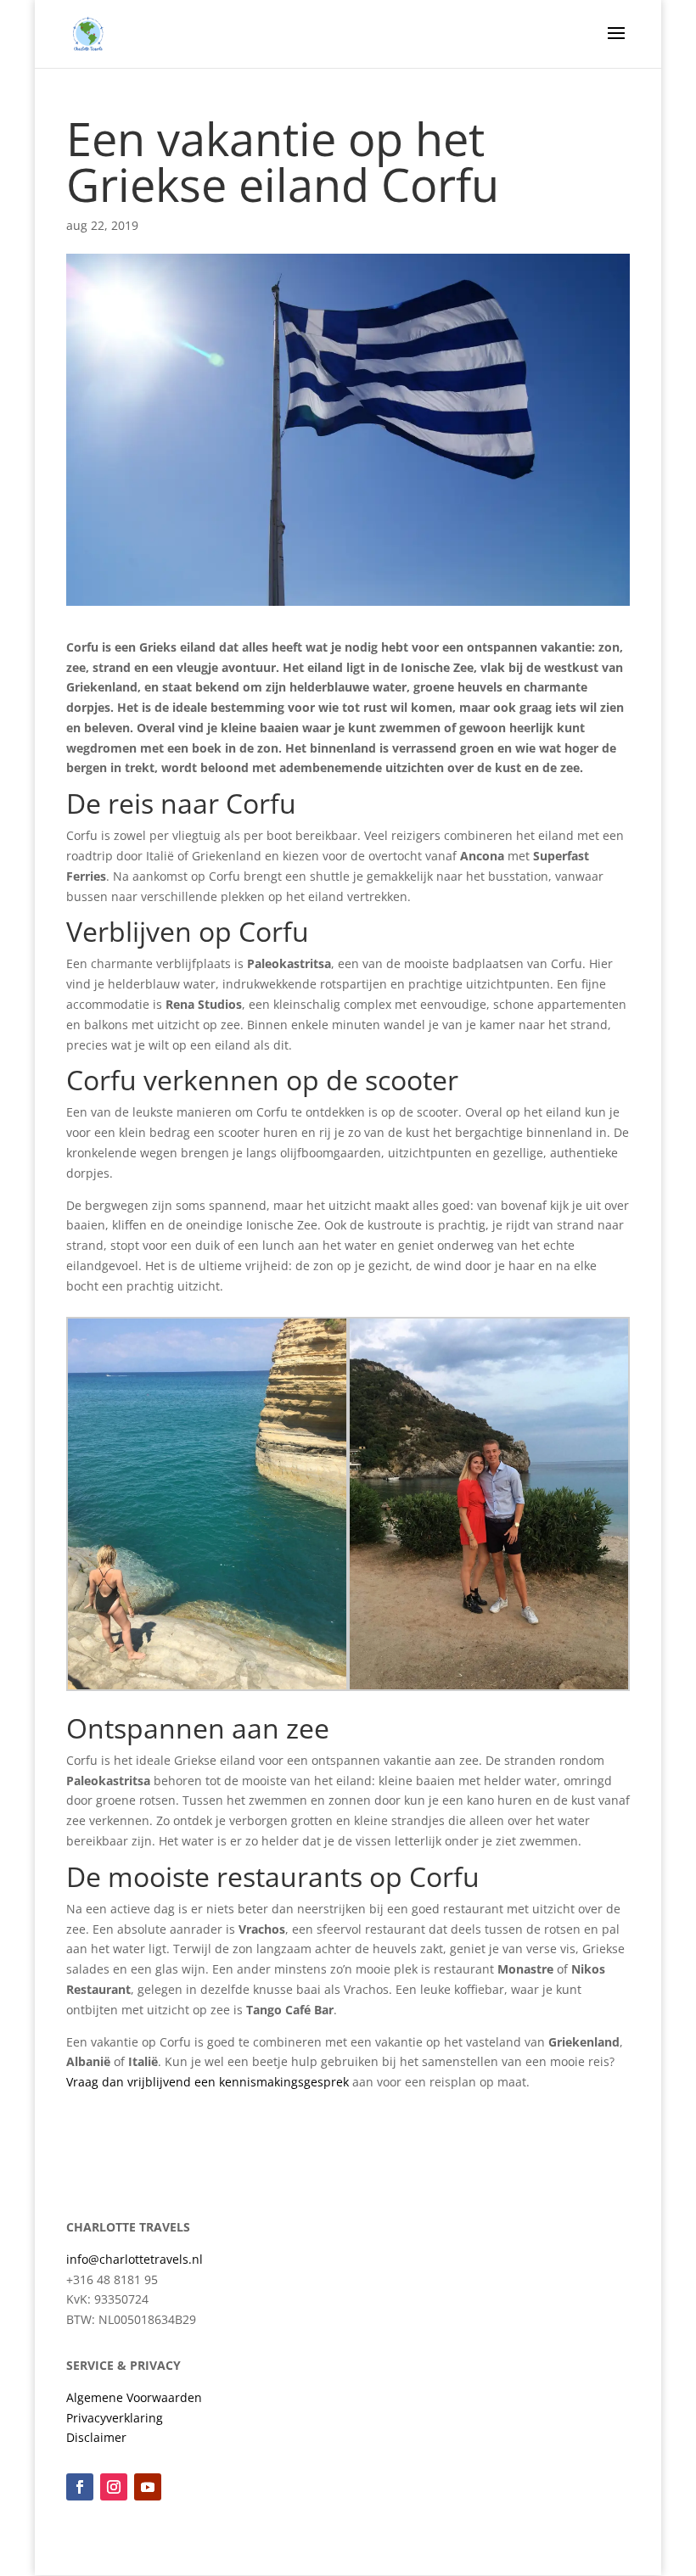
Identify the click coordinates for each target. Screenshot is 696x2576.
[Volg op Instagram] (114, 2487)
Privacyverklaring (115, 2418)
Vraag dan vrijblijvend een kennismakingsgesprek (208, 2082)
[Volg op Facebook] (80, 2487)
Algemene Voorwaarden (134, 2397)
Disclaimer (96, 2437)
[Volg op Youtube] (148, 2487)
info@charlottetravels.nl (135, 2259)
